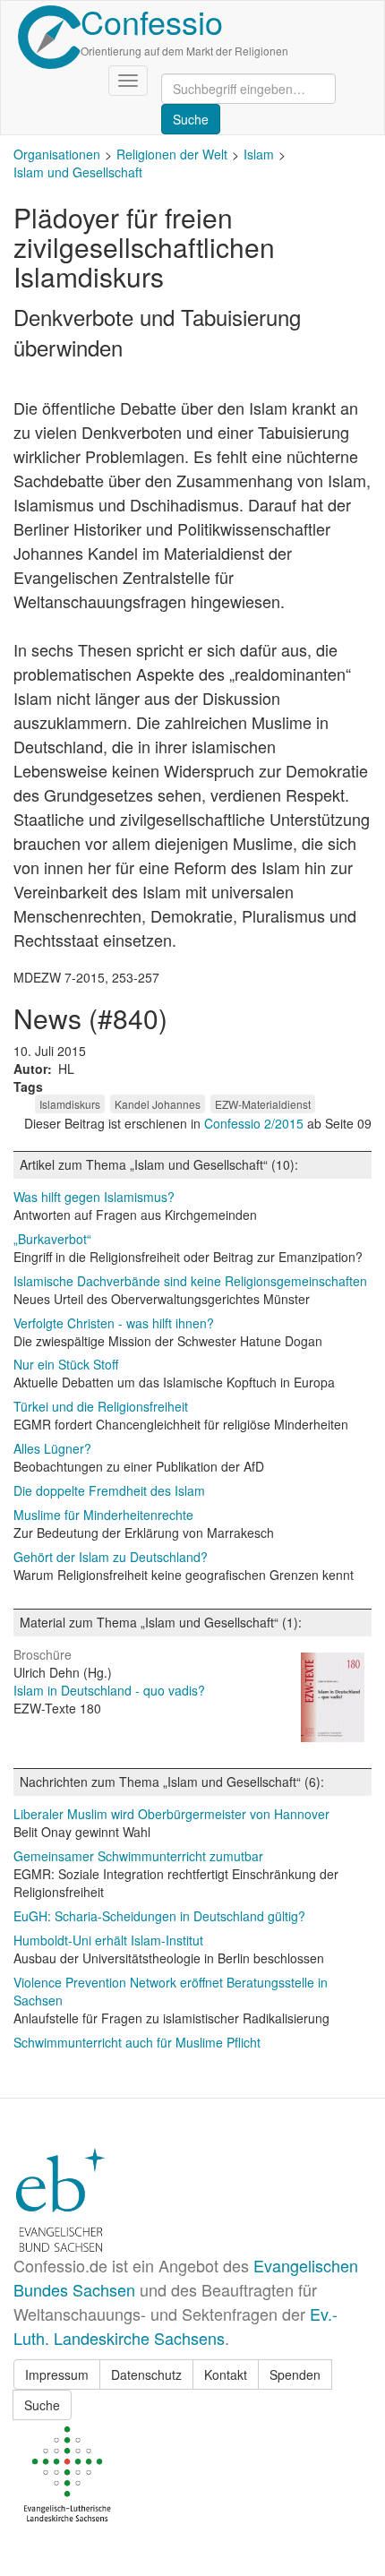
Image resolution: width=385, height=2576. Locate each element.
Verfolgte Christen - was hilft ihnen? (114, 1323)
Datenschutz (146, 2374)
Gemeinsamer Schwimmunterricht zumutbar (138, 1856)
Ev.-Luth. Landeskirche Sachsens (175, 2326)
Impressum (57, 2374)
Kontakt (226, 2374)
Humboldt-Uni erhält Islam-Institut (108, 1940)
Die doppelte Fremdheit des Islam (109, 1490)
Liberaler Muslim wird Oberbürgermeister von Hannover (171, 1814)
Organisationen (57, 154)
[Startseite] (49, 37)
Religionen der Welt (172, 154)
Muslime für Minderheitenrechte (103, 1515)
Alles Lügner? (52, 1448)
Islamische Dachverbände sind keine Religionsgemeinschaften (190, 1281)
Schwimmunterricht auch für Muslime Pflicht (137, 2042)
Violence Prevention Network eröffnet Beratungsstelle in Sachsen (171, 1991)
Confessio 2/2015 (256, 1123)
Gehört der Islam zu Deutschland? (111, 1557)
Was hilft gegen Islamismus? (94, 1197)
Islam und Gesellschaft (78, 172)
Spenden (295, 2374)
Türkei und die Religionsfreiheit (101, 1406)
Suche (42, 2405)
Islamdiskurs (70, 1104)
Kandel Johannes (158, 1104)
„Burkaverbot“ (52, 1239)
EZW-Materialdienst (263, 1104)
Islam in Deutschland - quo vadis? (109, 1690)
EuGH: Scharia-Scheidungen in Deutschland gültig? (159, 1916)
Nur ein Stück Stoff (66, 1364)
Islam (259, 154)
